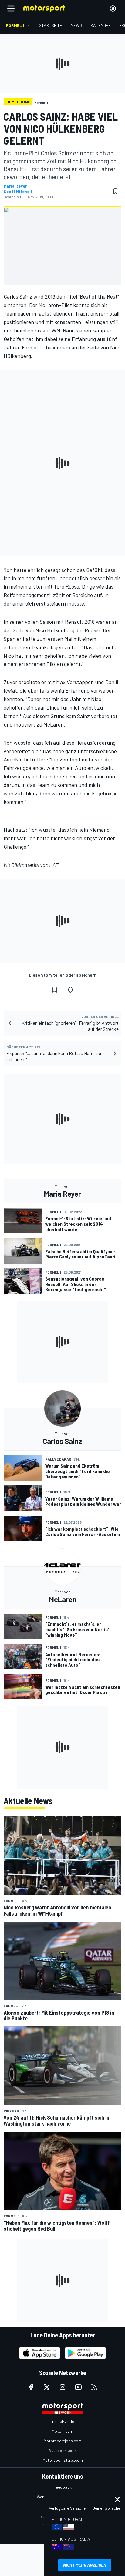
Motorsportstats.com (63, 2460)
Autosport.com (63, 2450)
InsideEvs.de (63, 2421)
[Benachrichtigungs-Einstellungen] (70, 990)
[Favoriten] (115, 191)
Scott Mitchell (18, 192)
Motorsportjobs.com (63, 2441)
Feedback (63, 2487)
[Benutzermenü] (113, 8)
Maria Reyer (15, 186)
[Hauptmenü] (11, 8)
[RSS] (94, 2387)
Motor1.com (62, 2431)
